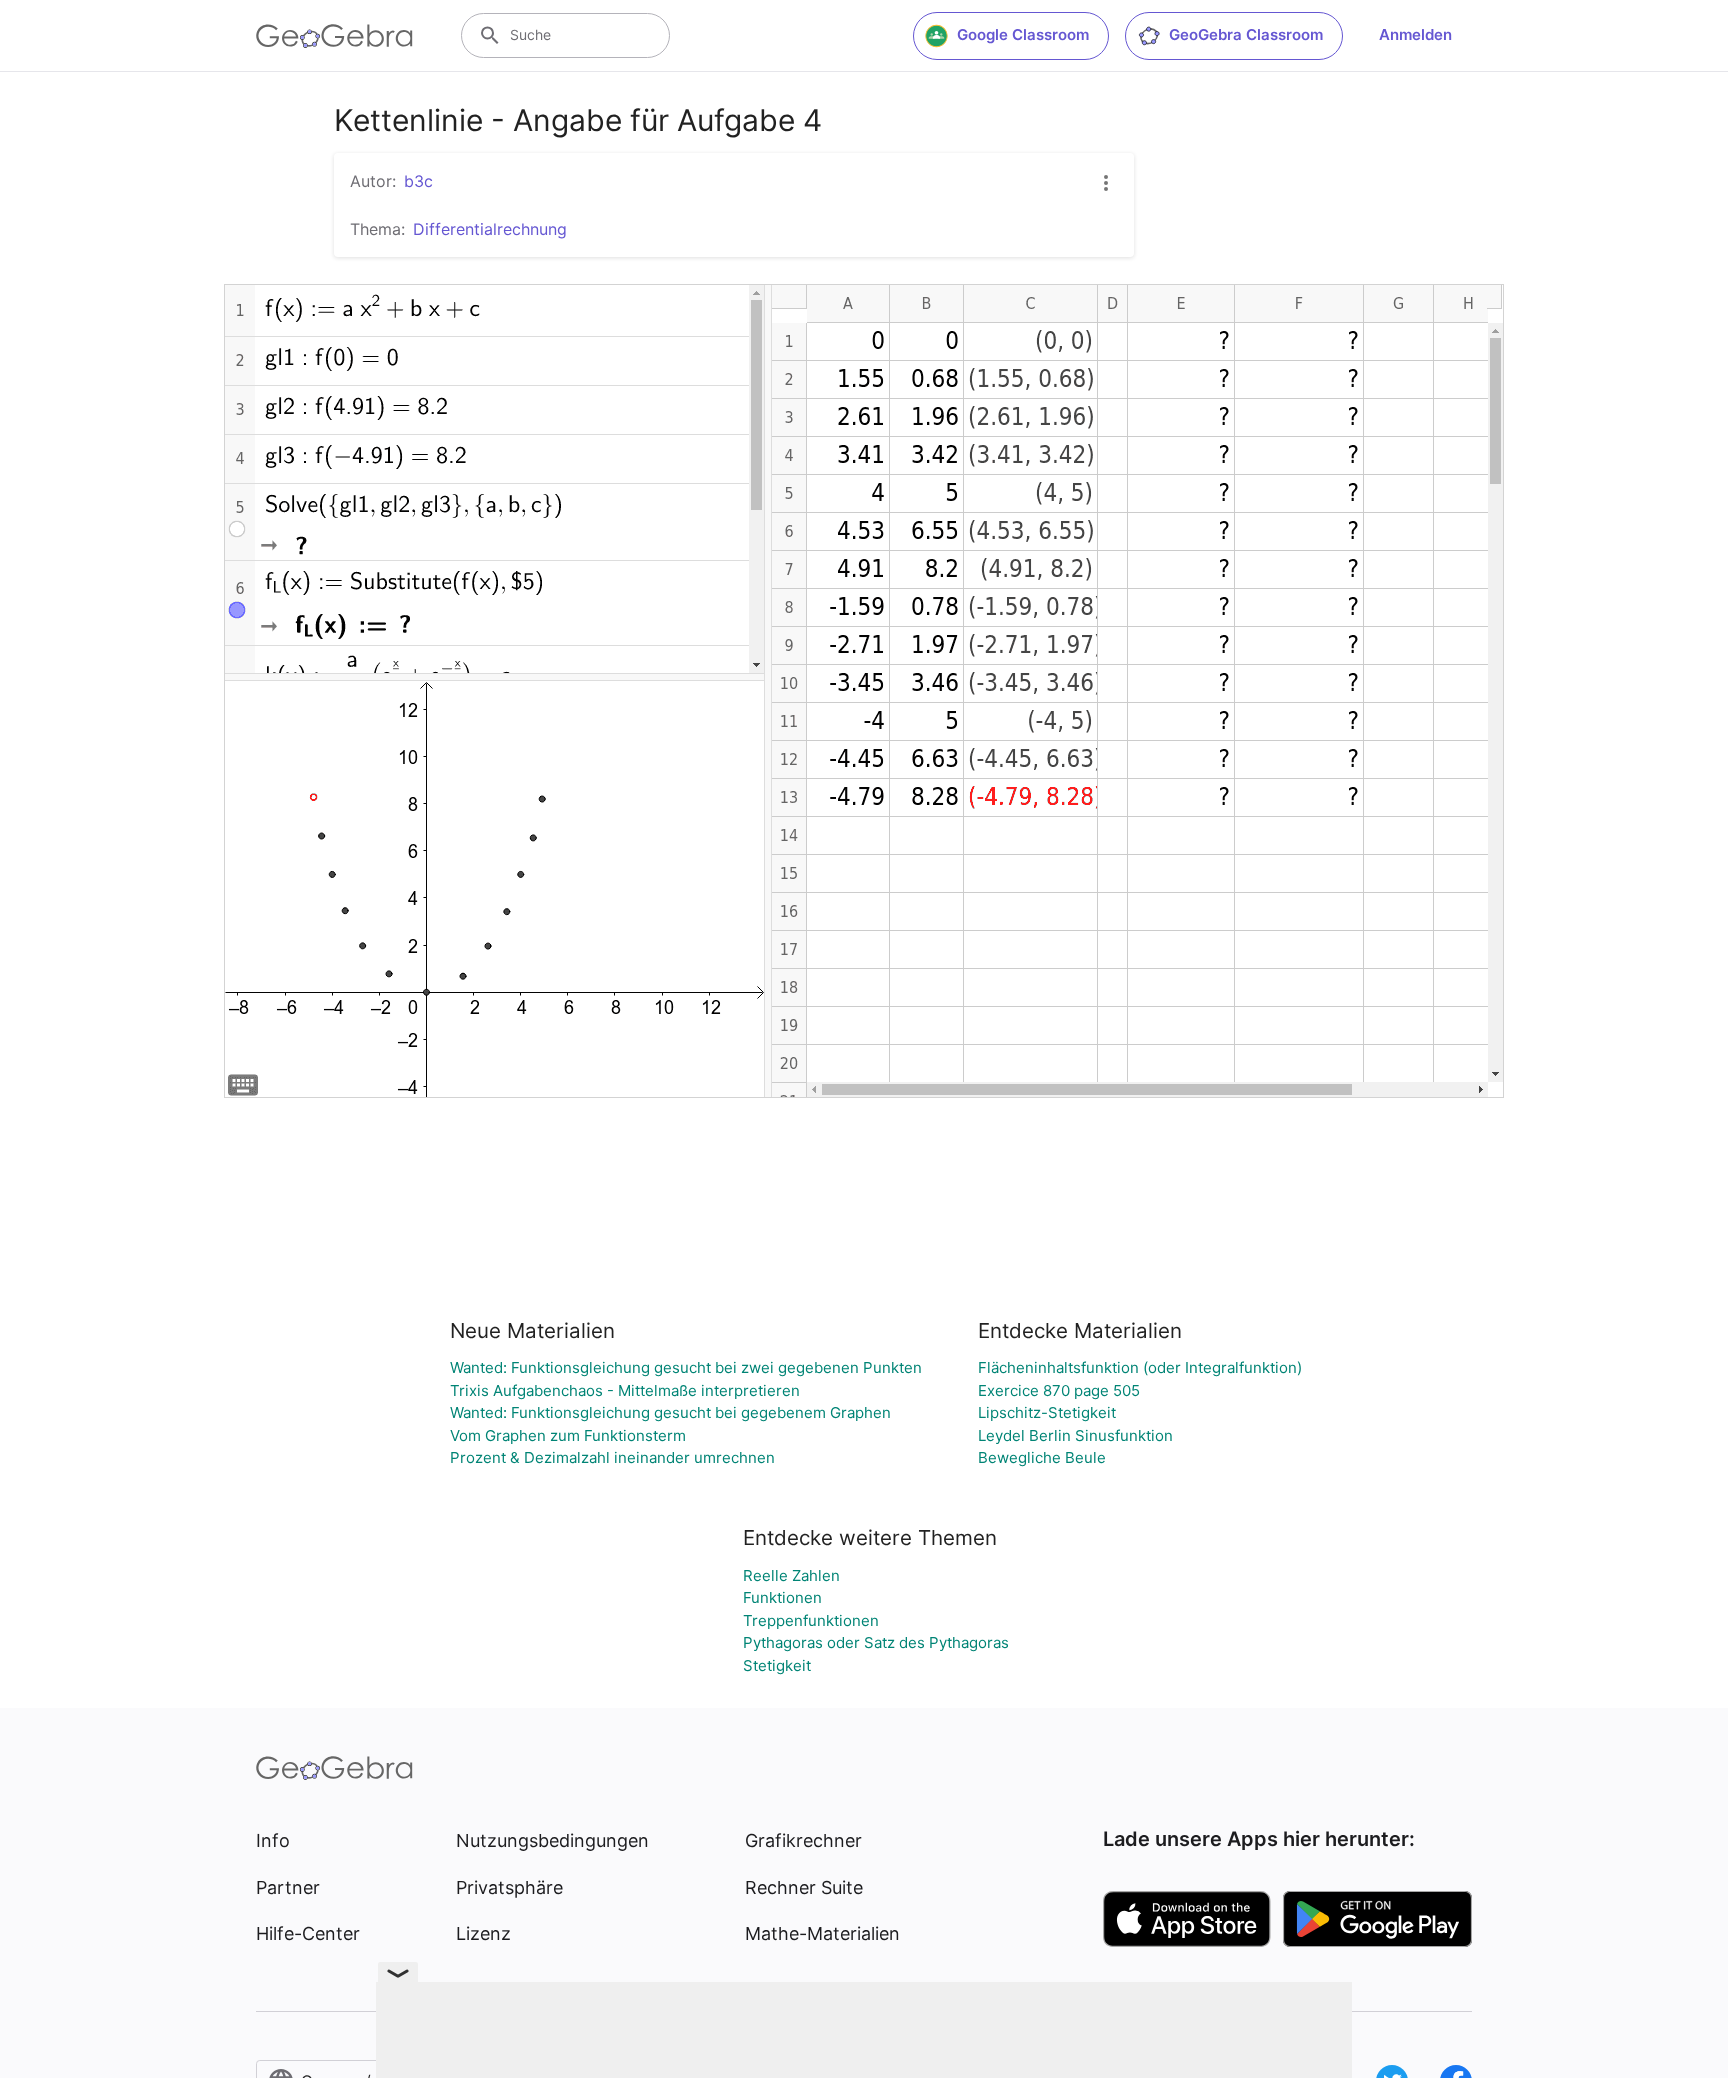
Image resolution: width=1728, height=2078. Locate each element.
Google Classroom (1023, 34)
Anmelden (1415, 34)
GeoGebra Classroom (1246, 34)
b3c (418, 181)
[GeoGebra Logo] (334, 36)
